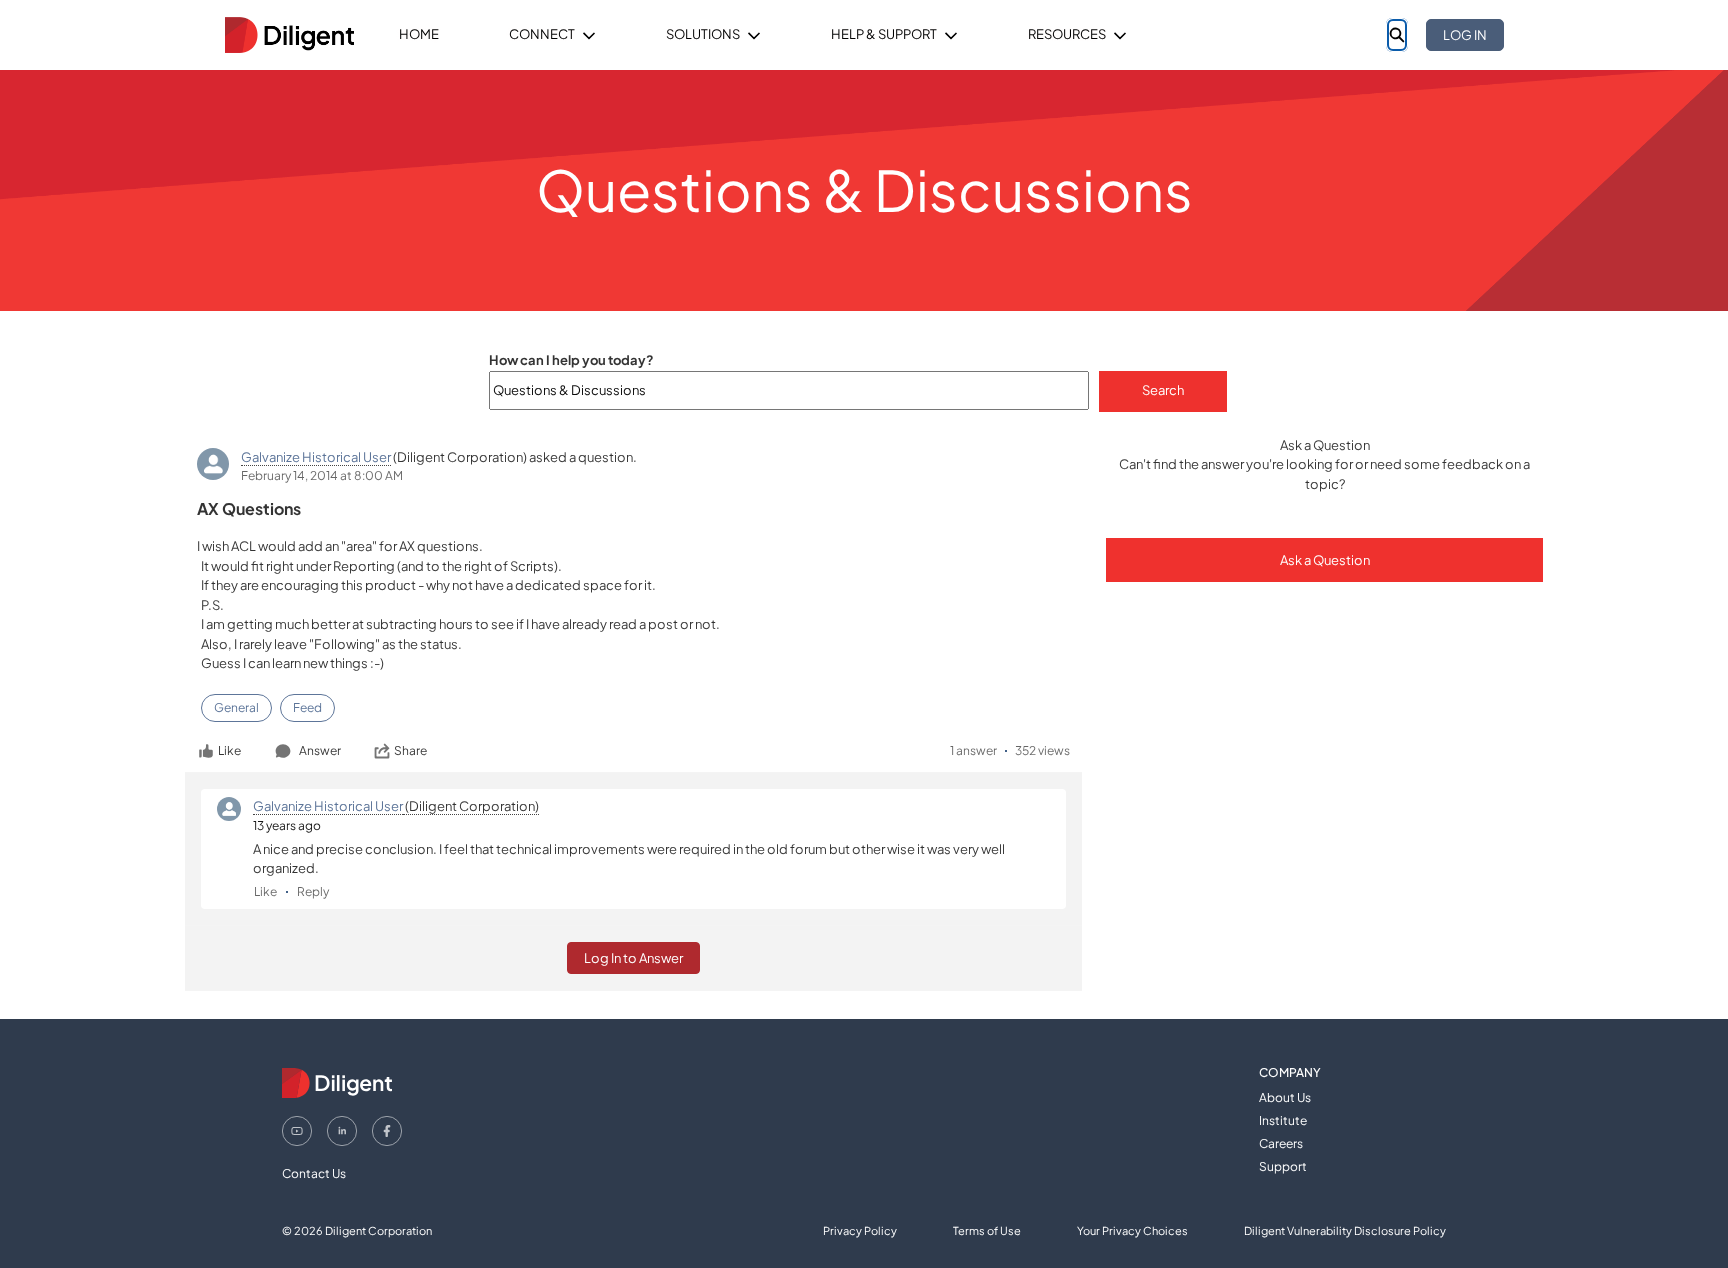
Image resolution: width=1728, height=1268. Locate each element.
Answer (320, 750)
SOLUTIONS (703, 34)
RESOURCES (1067, 34)
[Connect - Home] (289, 35)
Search (1163, 390)
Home (419, 34)
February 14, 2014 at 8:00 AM (322, 475)
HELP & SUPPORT (884, 34)
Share (410, 750)
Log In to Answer (633, 958)
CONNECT (542, 34)
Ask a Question (1325, 560)
